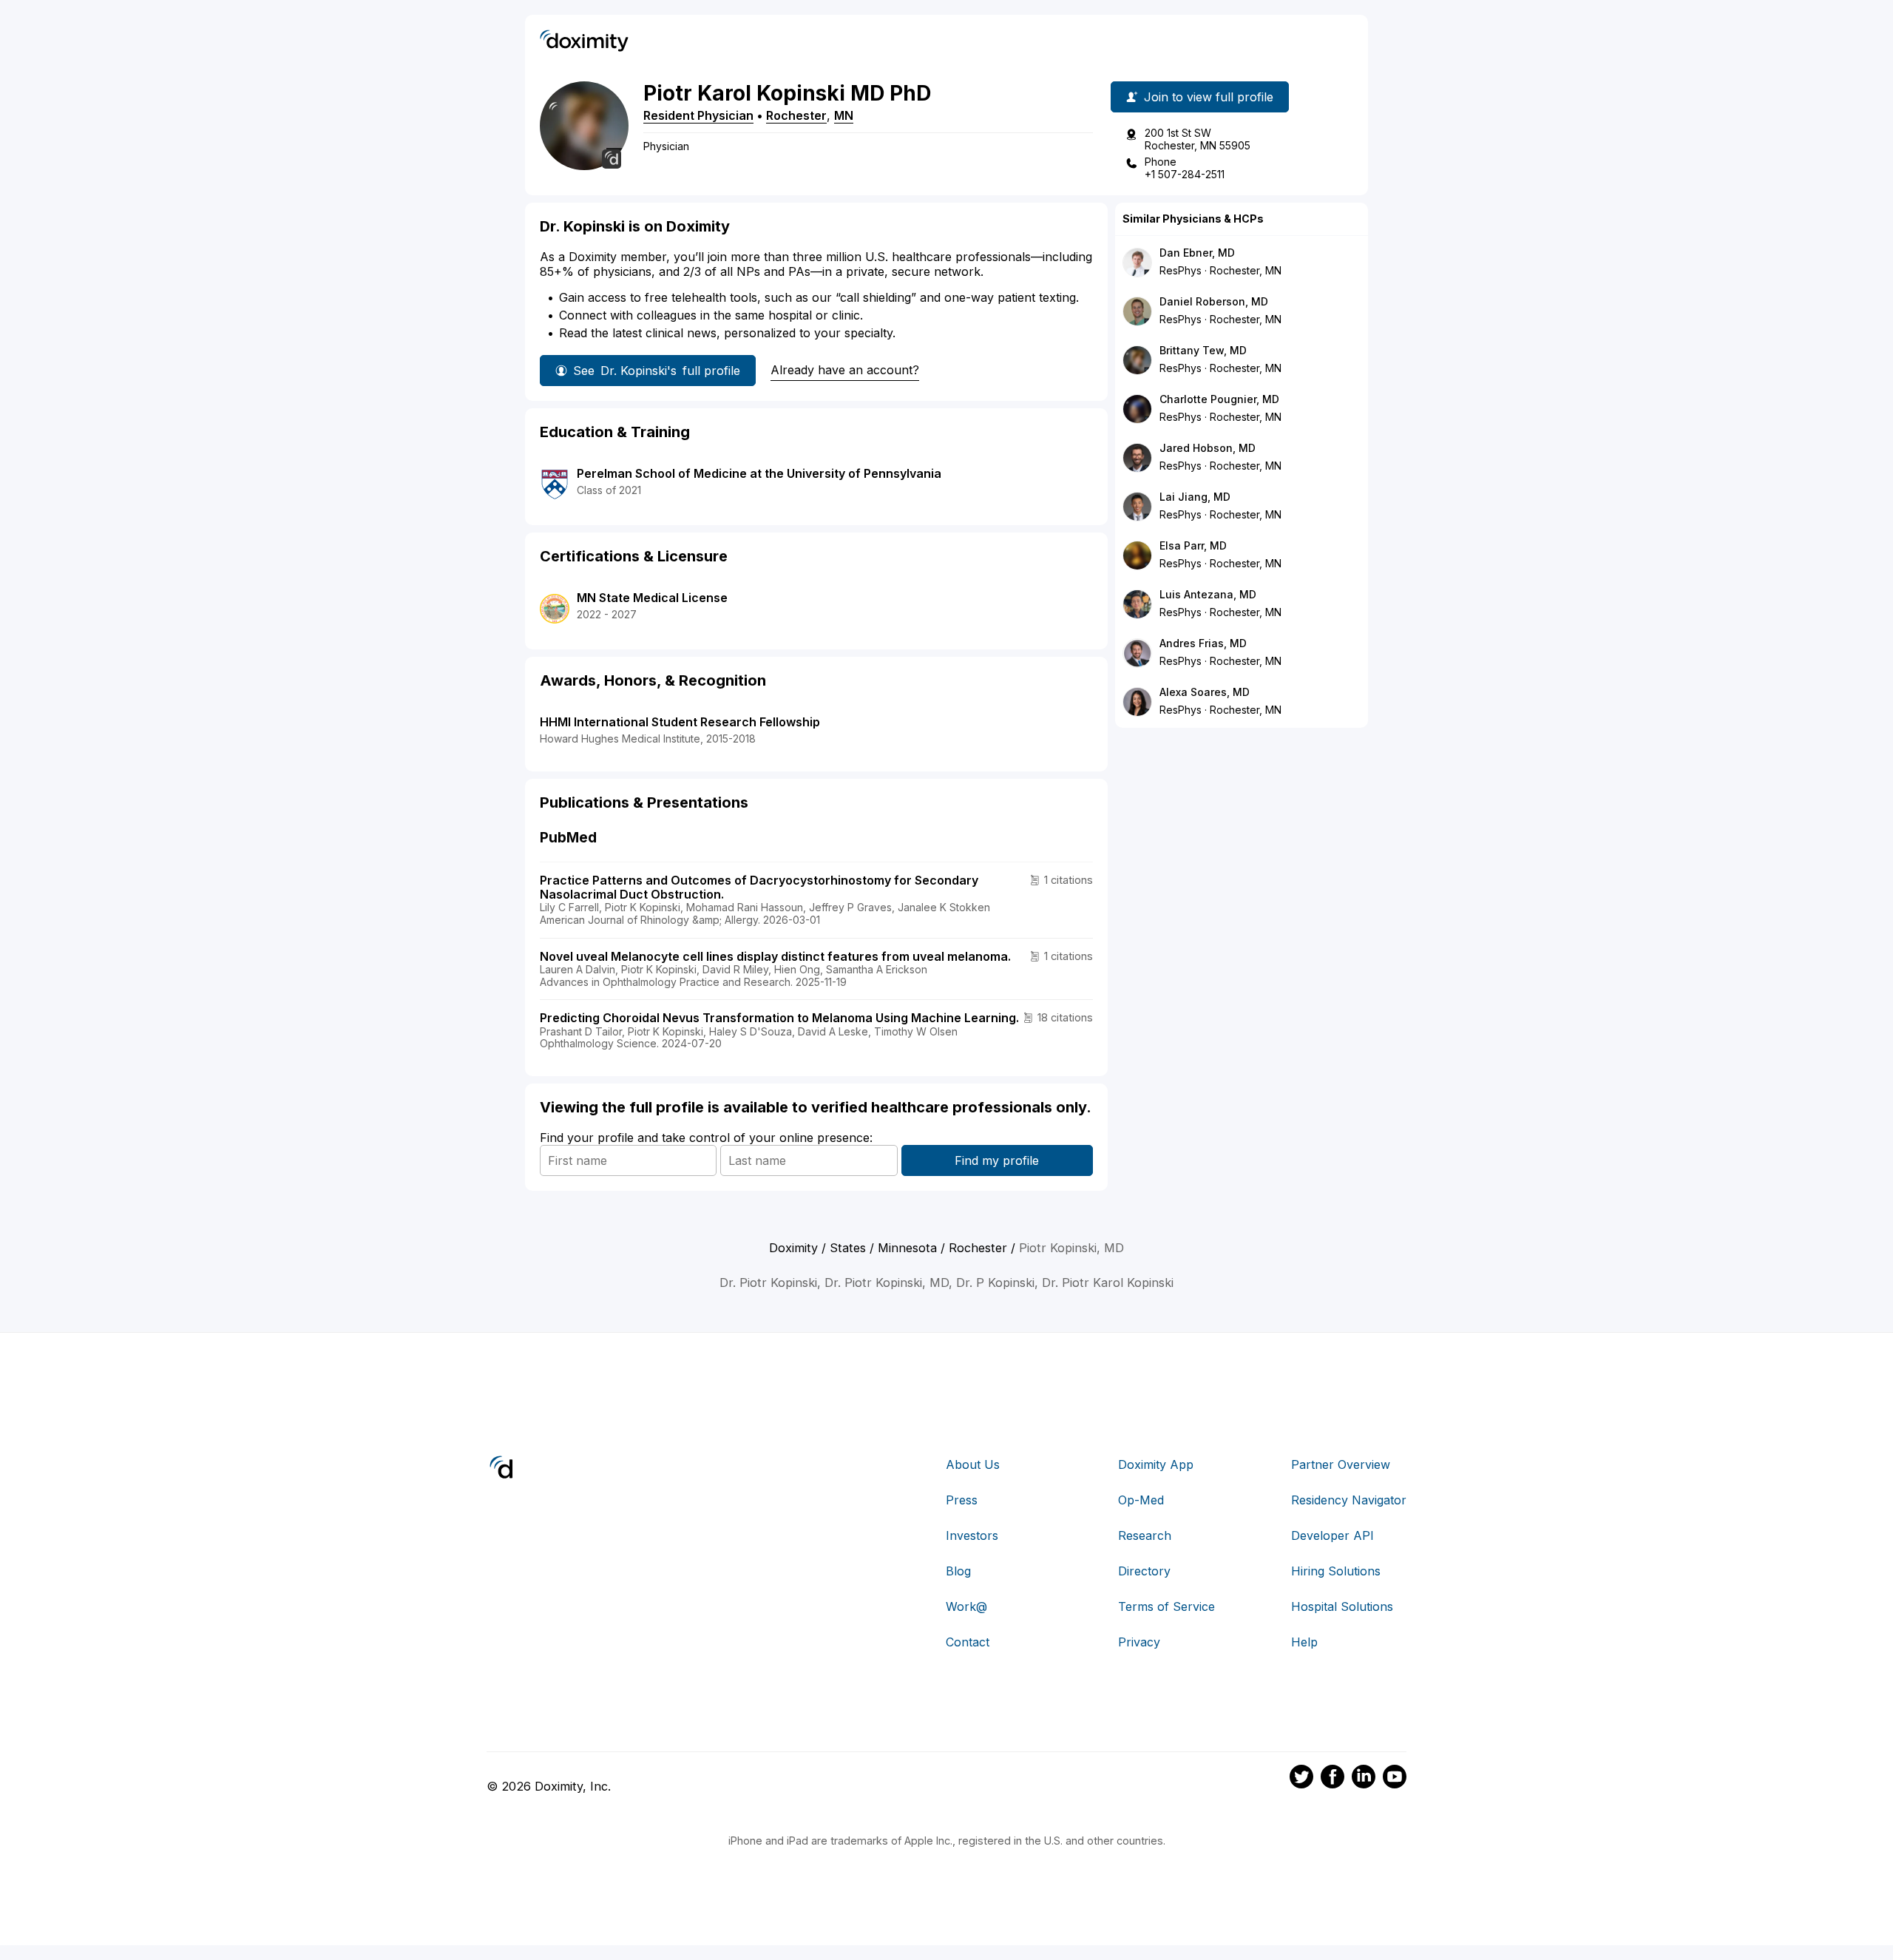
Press (962, 1500)
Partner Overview (1341, 1464)
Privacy (1139, 1642)
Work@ (966, 1606)
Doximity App (1156, 1464)
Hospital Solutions (1342, 1606)
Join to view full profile (1209, 97)
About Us (973, 1464)
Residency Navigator (1349, 1500)
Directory (1144, 1571)
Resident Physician (698, 115)
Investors (972, 1535)
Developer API (1332, 1535)
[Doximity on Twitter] (1301, 1779)
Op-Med (1141, 1500)
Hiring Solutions (1336, 1571)
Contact (968, 1642)
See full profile (657, 371)
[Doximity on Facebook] (1332, 1779)
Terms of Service (1166, 1606)
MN (844, 115)
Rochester (796, 115)
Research (1145, 1535)
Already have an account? (845, 370)
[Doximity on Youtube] (1395, 1779)
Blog (958, 1571)
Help (1304, 1642)
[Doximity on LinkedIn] (1364, 1779)
